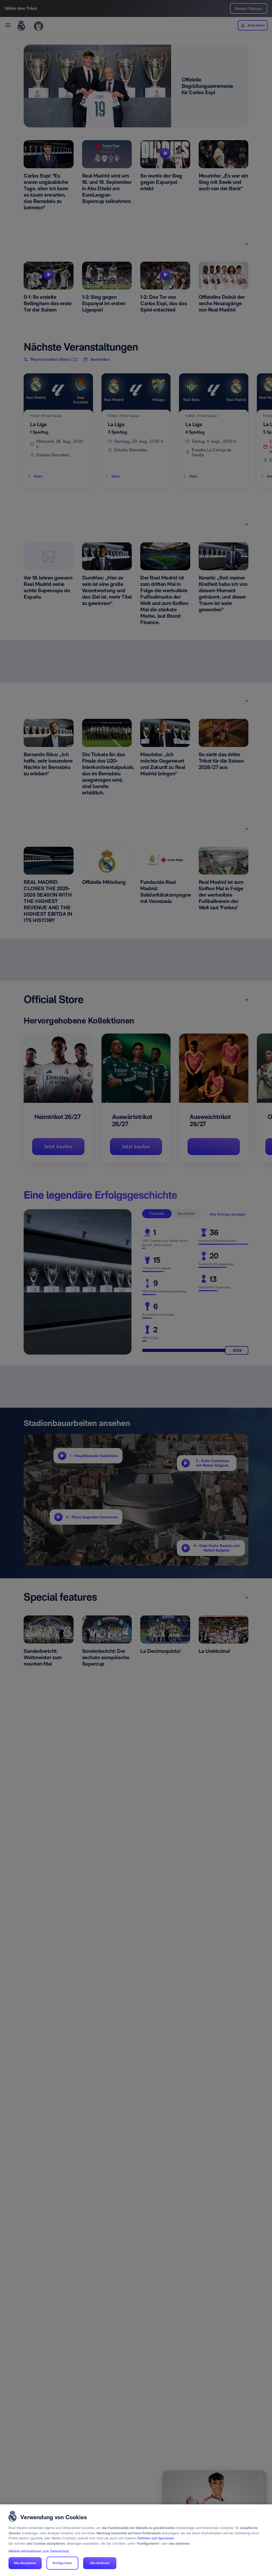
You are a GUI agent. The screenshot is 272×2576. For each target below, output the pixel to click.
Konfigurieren (63, 2563)
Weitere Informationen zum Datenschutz (39, 2551)
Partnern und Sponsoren (156, 2538)
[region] (136, 2540)
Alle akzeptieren (25, 2563)
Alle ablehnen (100, 2563)
